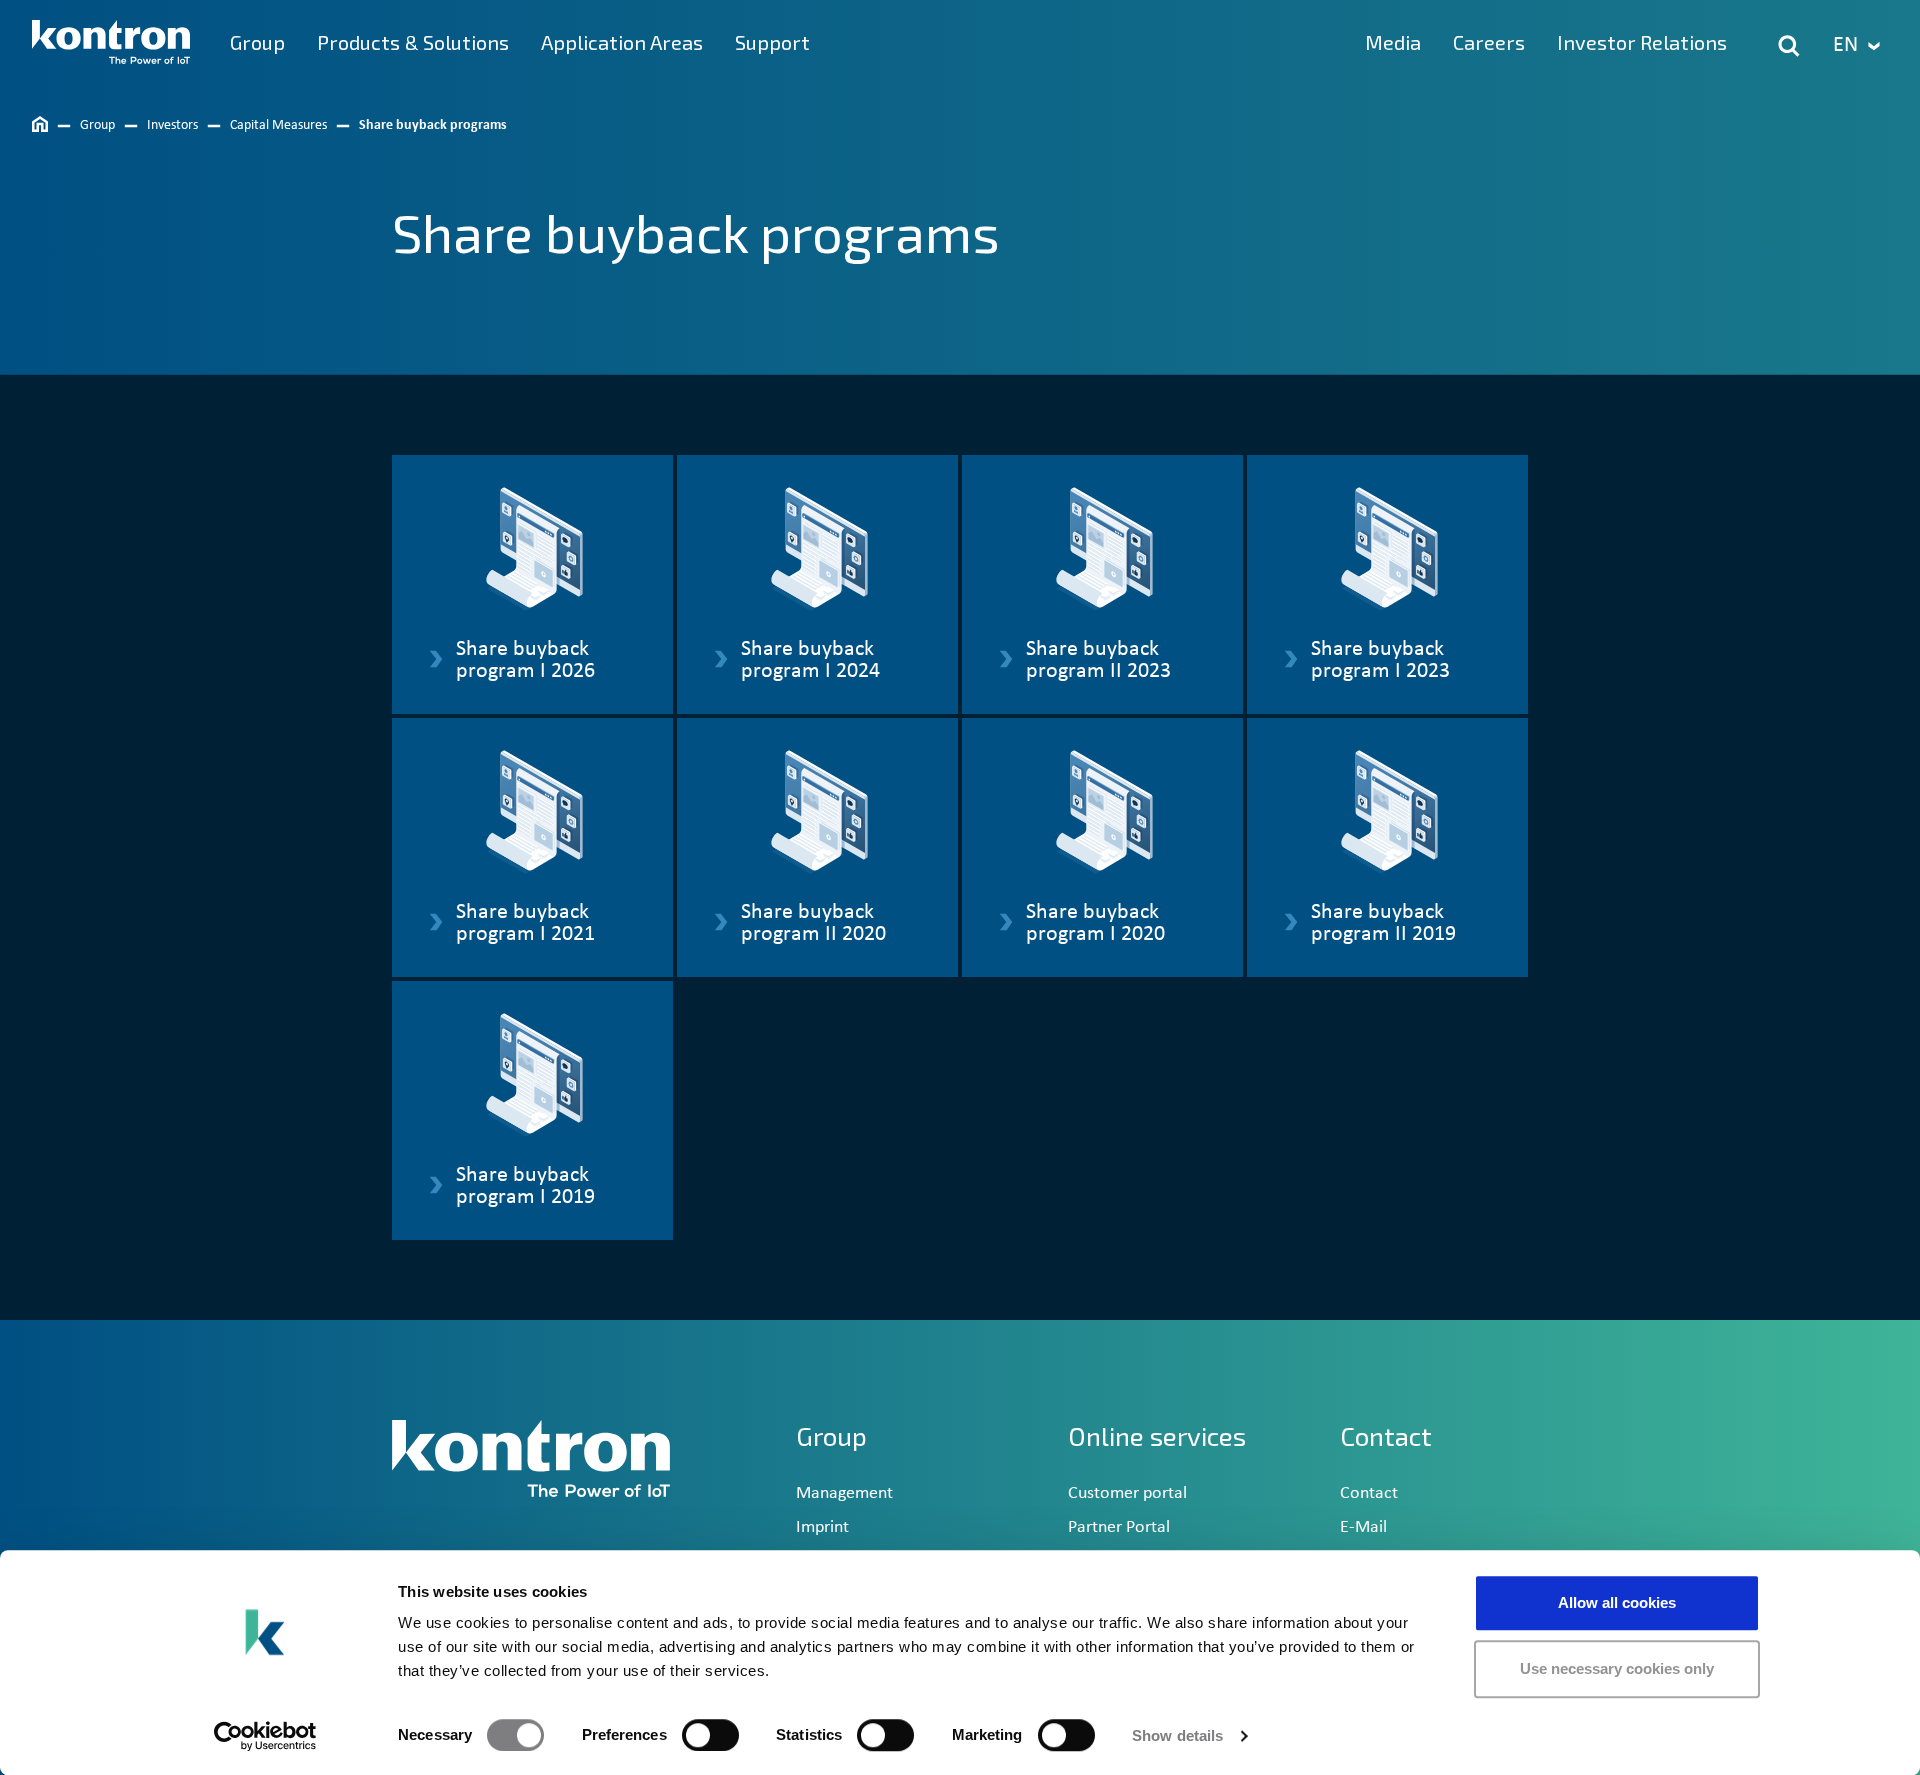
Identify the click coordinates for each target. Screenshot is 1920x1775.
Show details (1177, 1735)
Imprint (822, 1527)
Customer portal (1127, 1493)
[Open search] (1789, 46)
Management (844, 1493)
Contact (1369, 1493)
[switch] (710, 1735)
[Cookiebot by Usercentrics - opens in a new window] (265, 1736)
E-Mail (1363, 1527)
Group (831, 1435)
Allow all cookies (1617, 1602)
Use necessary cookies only (1617, 1668)
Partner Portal (1119, 1527)
